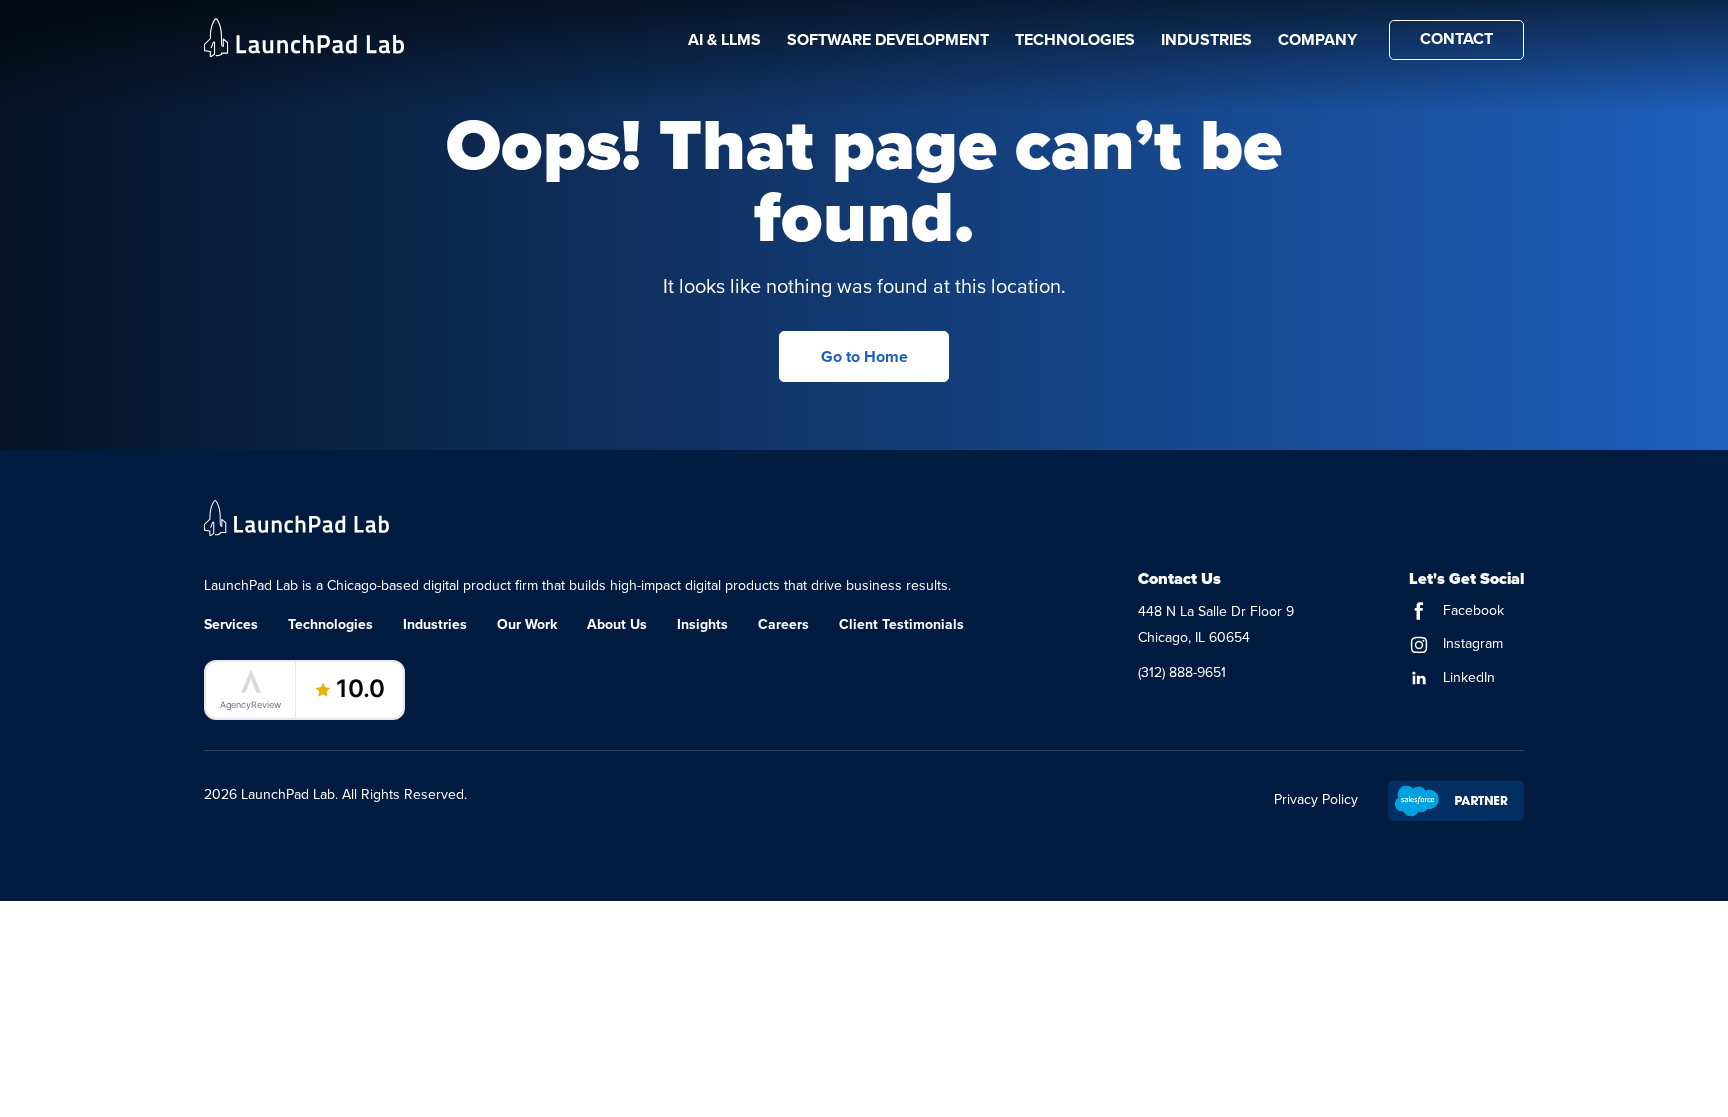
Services (231, 624)
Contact (1456, 38)
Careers (783, 624)
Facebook (1471, 610)
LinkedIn (1467, 677)
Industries (1206, 39)
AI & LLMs (724, 39)
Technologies (1075, 39)
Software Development (888, 39)
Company (1317, 39)
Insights (702, 624)
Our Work (527, 624)
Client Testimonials (901, 624)
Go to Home (864, 356)
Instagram (1471, 643)
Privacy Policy (1316, 799)
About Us (617, 624)
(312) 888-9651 (1182, 672)
